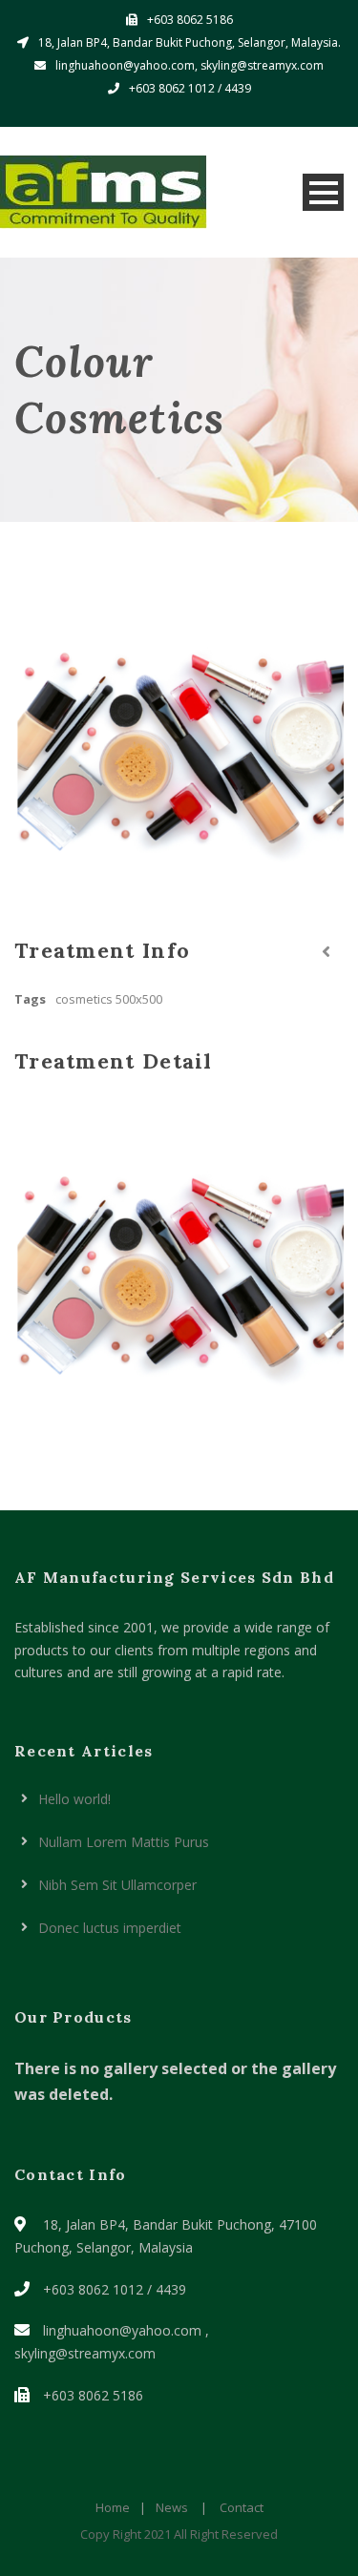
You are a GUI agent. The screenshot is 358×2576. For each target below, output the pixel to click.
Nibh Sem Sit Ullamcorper (117, 1885)
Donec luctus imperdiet (110, 1928)
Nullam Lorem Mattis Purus (124, 1842)
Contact (242, 2507)
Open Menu (323, 192)
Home (113, 2507)
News (172, 2507)
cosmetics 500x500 (109, 999)
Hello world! (74, 1799)
